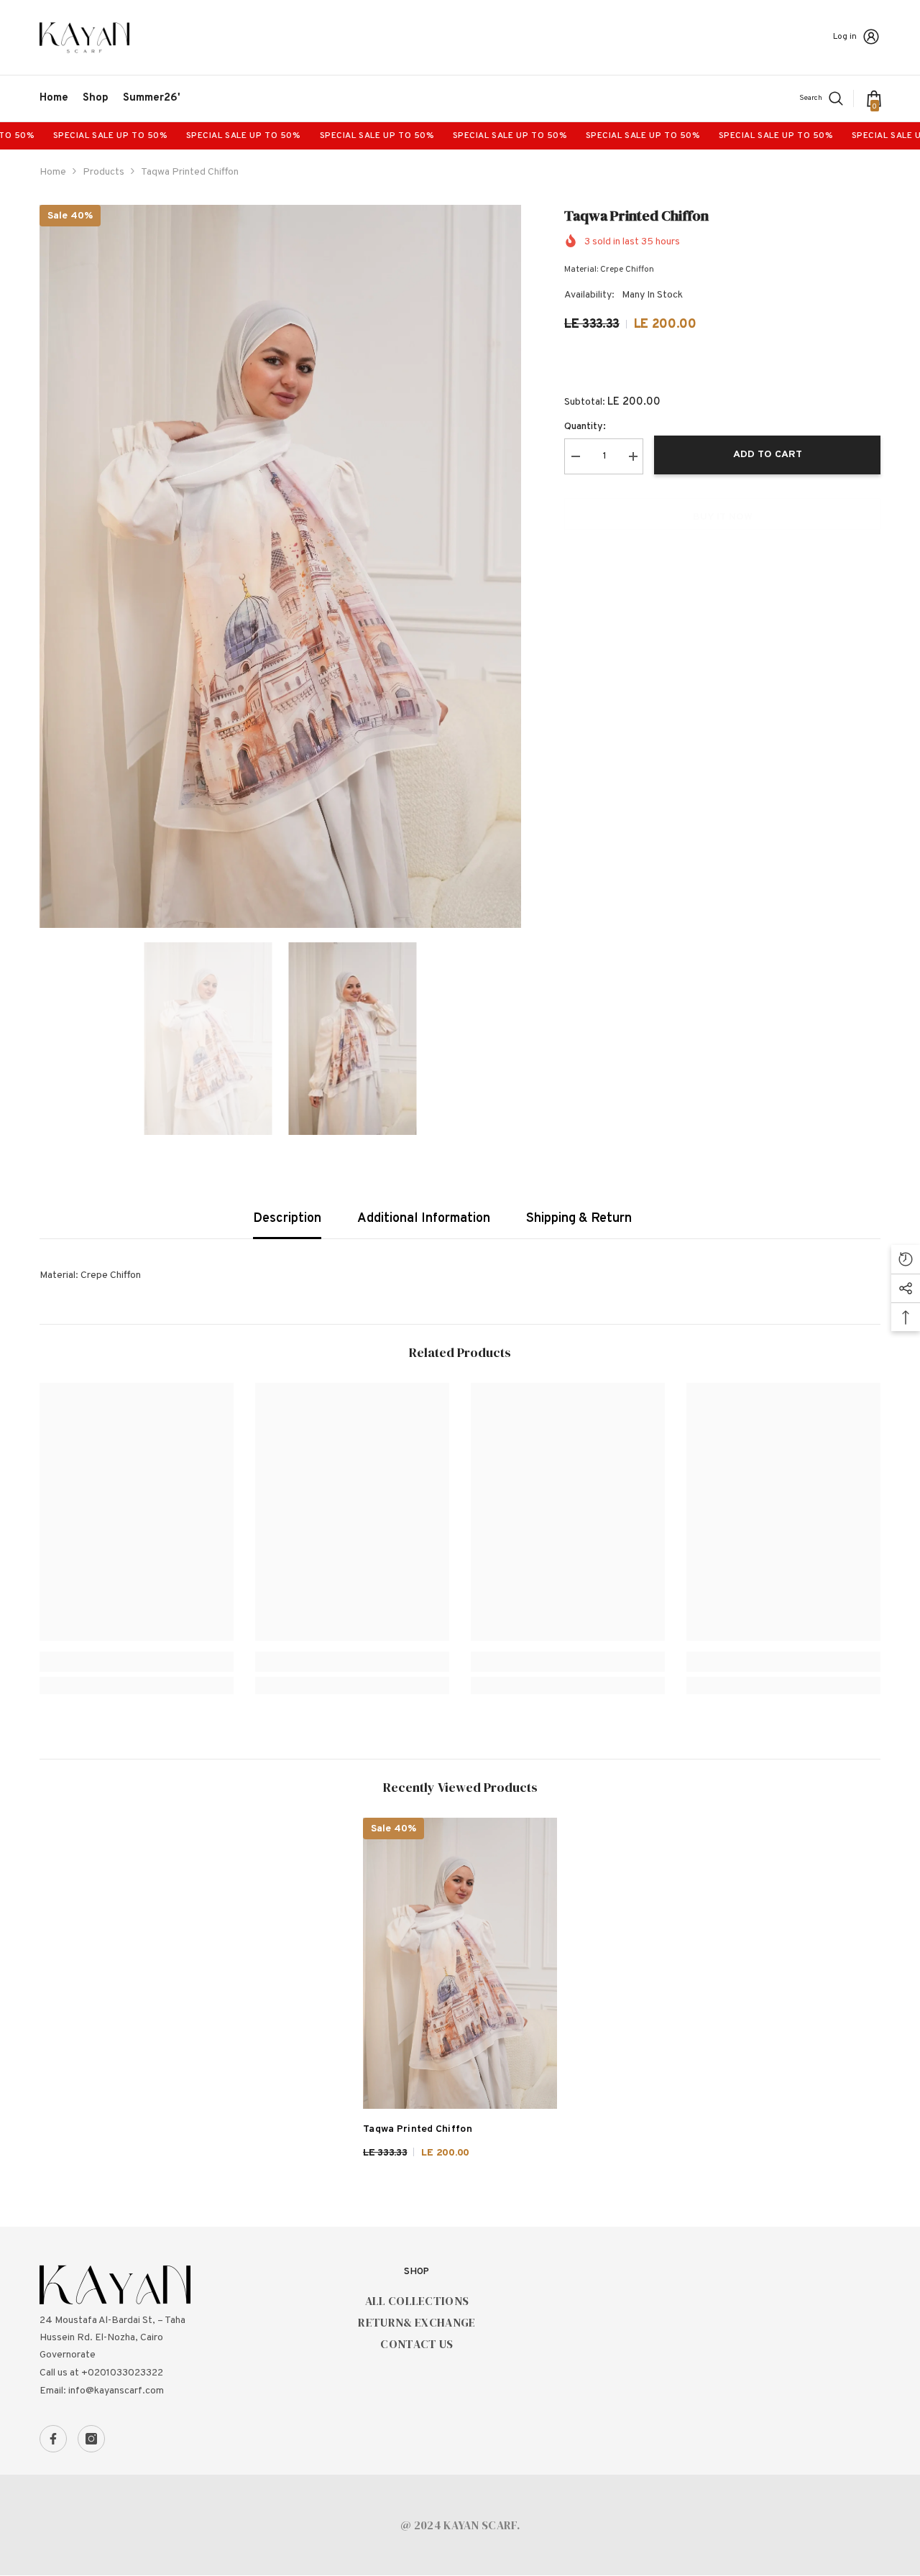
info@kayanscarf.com (116, 2391)
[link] (137, 1662)
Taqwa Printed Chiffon (418, 2129)
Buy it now (723, 517)
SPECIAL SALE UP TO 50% (61, 136)
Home (53, 172)
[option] (281, 567)
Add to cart (768, 455)
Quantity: (585, 427)
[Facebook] (53, 2439)
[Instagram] (91, 2439)
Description (287, 1219)
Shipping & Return (579, 1219)
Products (103, 172)
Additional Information (424, 1219)
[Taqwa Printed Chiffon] (460, 1963)
